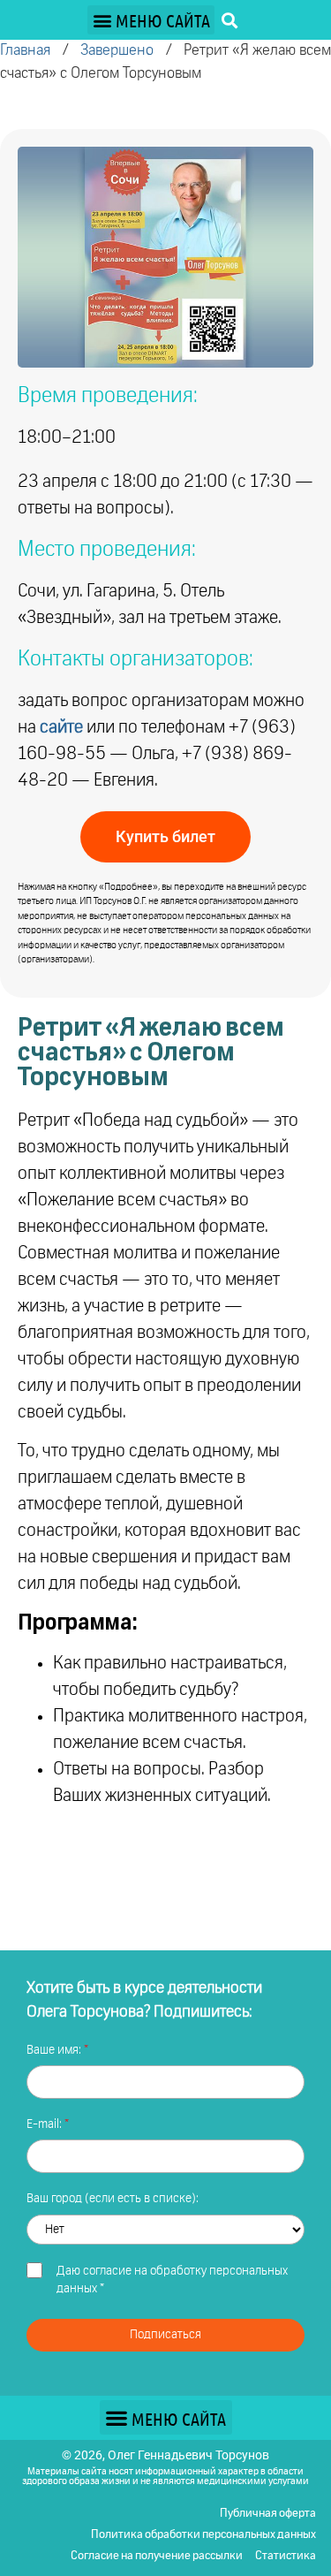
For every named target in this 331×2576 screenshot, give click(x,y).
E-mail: (45, 2124)
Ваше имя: (55, 2050)
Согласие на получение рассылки (157, 2556)
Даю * (172, 2280)
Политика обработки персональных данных (203, 2535)
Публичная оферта (268, 2514)
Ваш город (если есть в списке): (113, 2199)
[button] (151, 20)
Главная (25, 51)
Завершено (117, 51)
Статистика (286, 2556)
